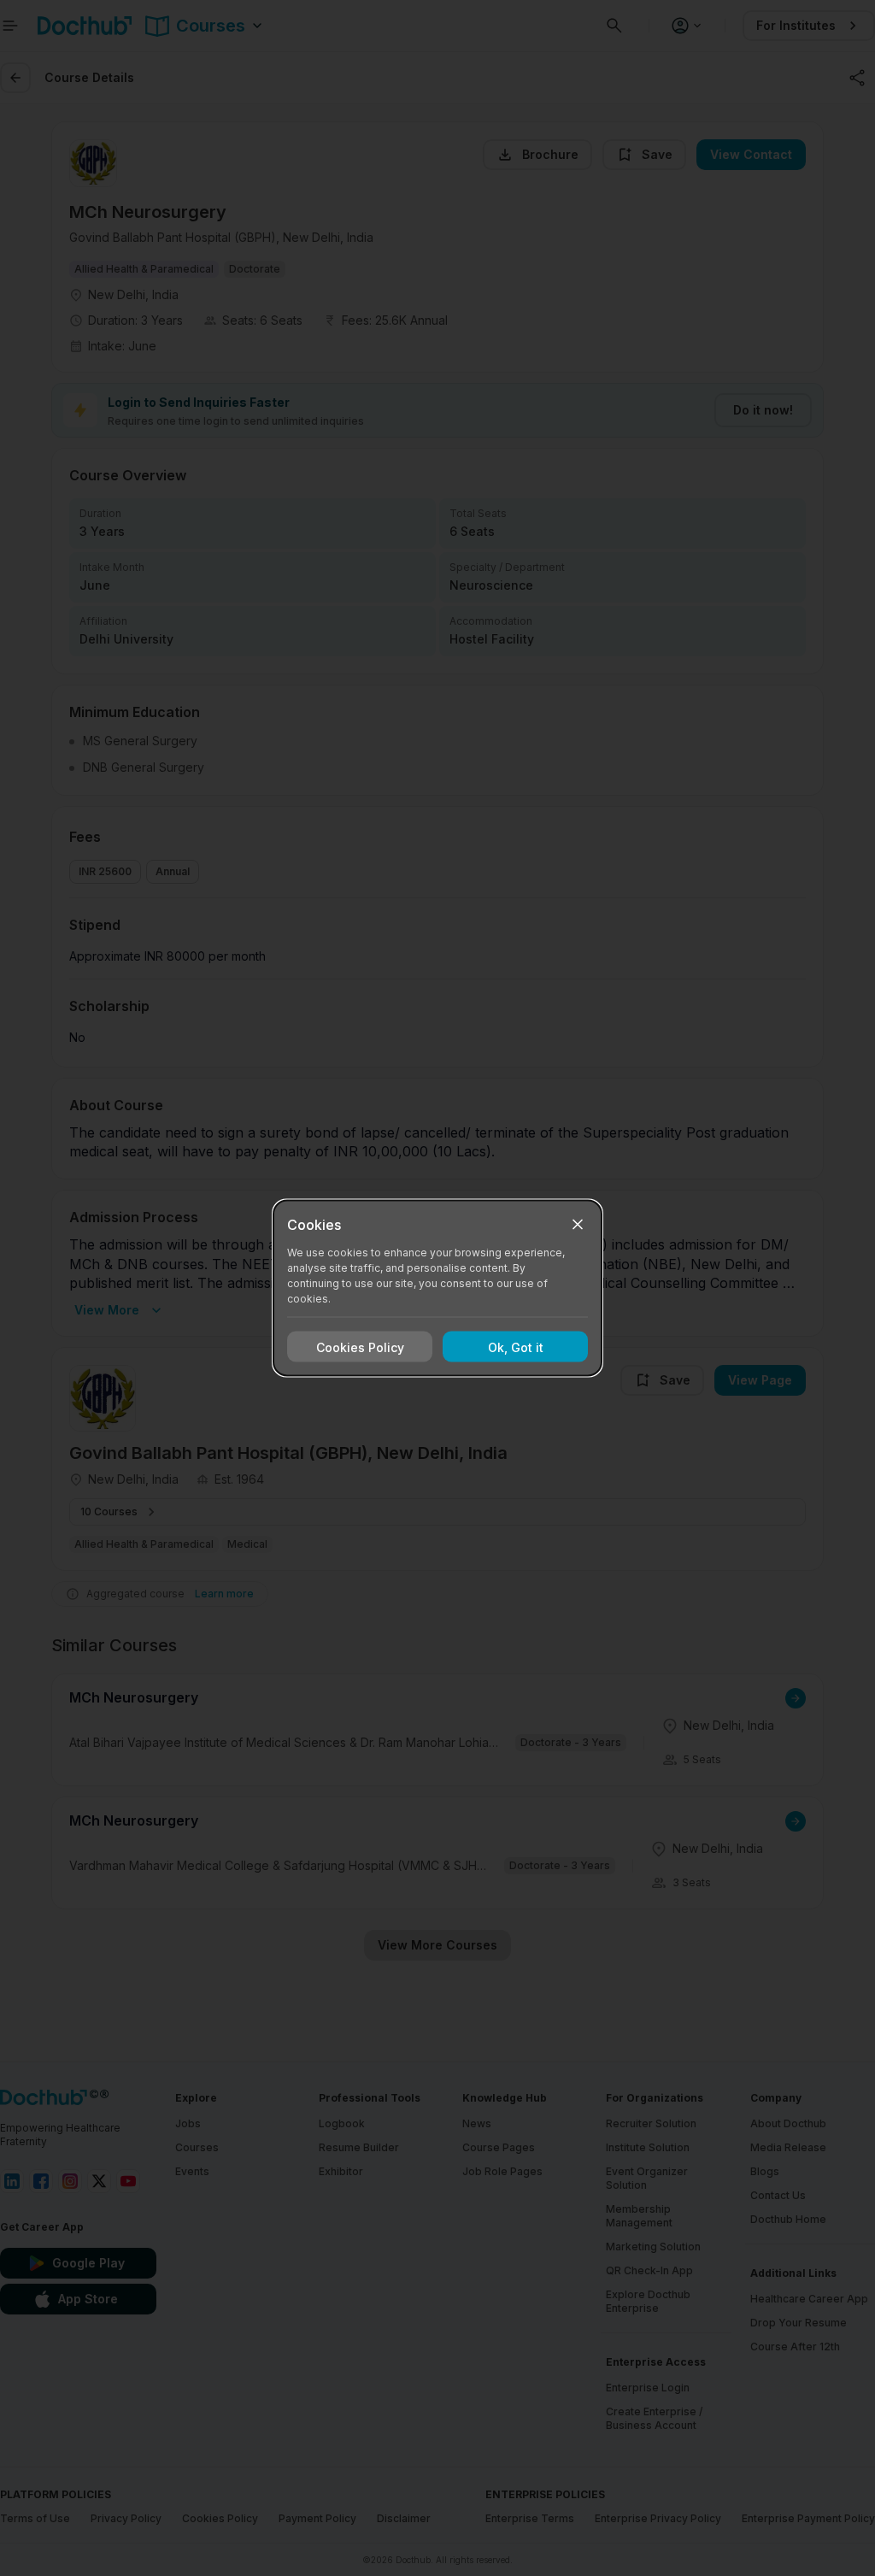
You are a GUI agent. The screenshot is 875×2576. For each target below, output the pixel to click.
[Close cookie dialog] (578, 1225)
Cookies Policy (360, 1347)
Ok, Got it (516, 1347)
